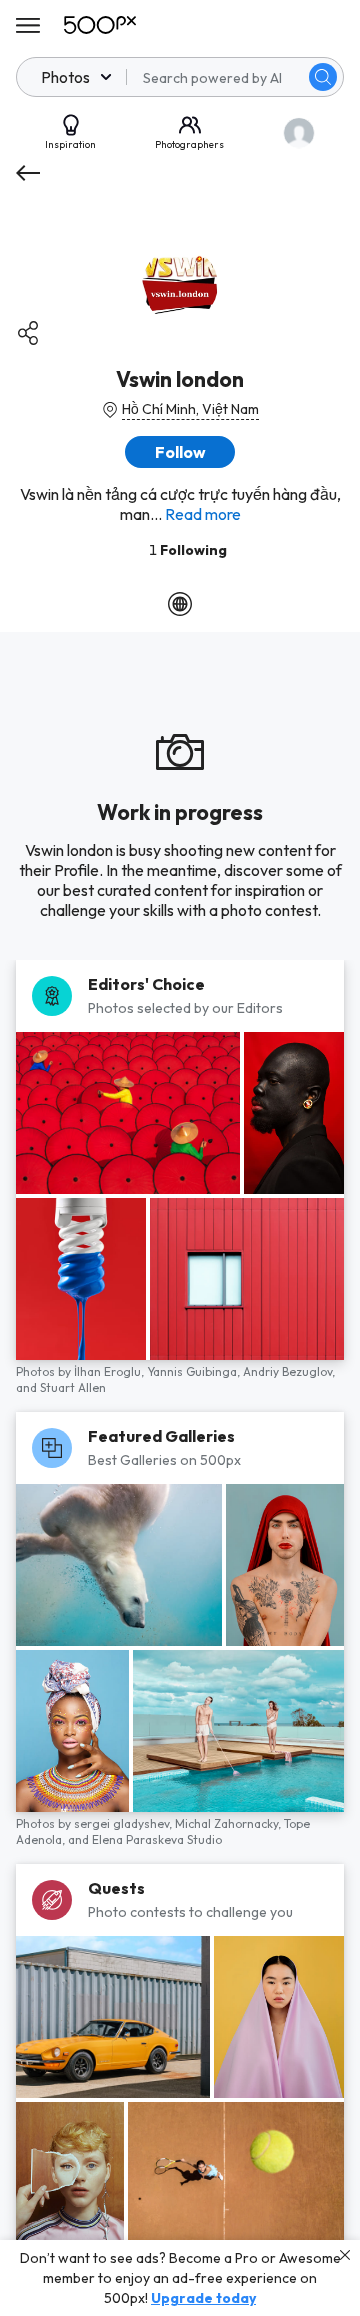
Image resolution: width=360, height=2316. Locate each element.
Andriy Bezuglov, (289, 1371)
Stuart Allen (73, 1387)
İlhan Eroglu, (110, 1371)
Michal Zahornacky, (229, 1823)
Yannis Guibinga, (195, 1371)
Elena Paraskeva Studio (157, 1839)
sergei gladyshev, (124, 1823)
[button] (323, 77)
